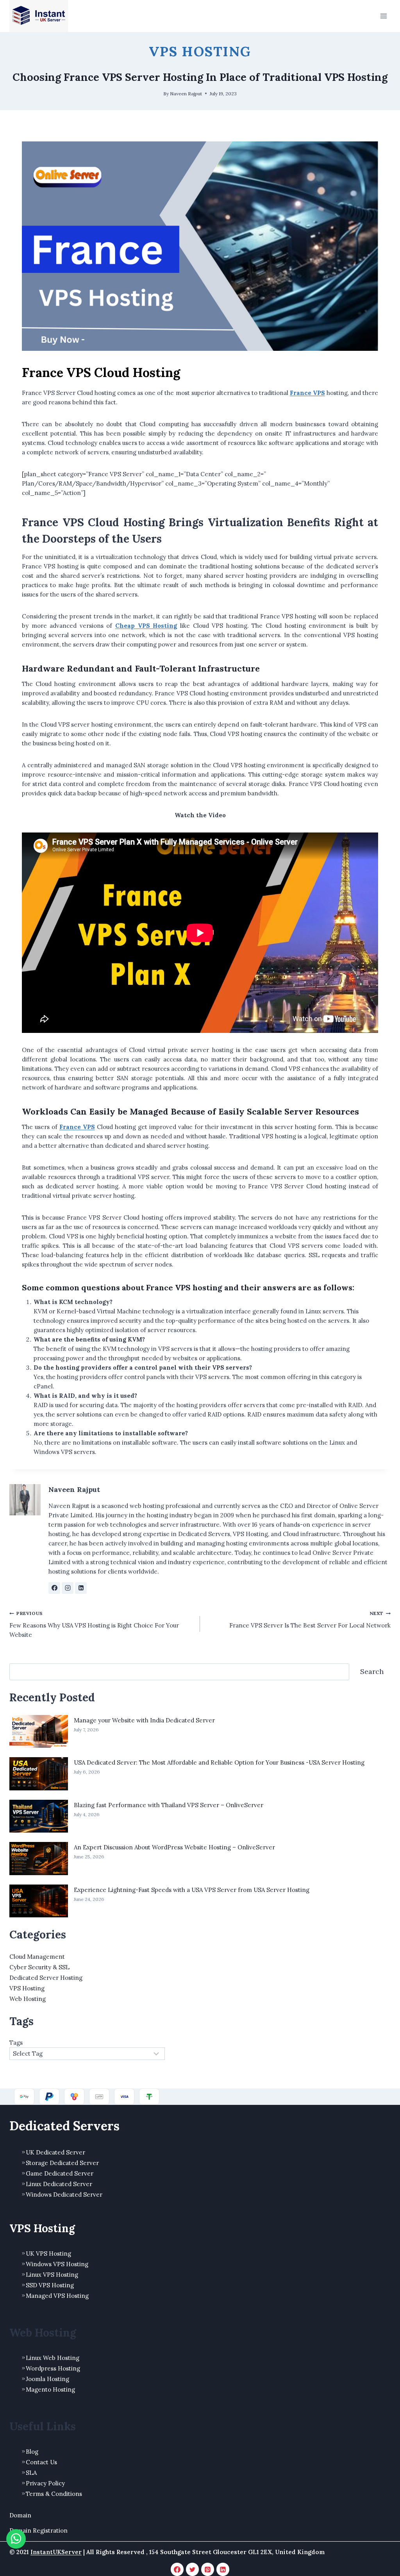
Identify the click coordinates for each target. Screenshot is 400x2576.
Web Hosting (28, 1999)
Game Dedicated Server (60, 2173)
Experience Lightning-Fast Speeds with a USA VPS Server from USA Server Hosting (192, 1890)
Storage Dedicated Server (62, 2163)
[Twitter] (193, 2569)
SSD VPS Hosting (50, 2285)
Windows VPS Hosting (57, 2264)
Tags (16, 2043)
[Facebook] (177, 2569)
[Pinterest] (208, 2569)
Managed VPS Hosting (57, 2296)
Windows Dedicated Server (64, 2195)
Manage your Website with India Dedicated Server (144, 1720)
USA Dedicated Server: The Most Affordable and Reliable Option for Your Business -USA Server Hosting (219, 1762)
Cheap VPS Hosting (146, 626)
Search (372, 1671)
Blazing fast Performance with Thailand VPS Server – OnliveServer (169, 1805)
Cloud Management (37, 1957)
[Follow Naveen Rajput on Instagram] (68, 1588)
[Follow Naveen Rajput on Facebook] (54, 1588)
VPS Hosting (200, 51)
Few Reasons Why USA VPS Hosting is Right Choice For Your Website (94, 1624)
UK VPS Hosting (48, 2254)
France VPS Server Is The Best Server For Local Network (310, 1620)
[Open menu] (383, 16)
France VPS (77, 1127)
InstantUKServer (56, 2552)
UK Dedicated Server (55, 2152)
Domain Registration (38, 2530)
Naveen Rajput (186, 94)
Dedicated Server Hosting (46, 1978)
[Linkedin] (223, 2569)
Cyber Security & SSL (39, 1967)
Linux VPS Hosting (52, 2275)
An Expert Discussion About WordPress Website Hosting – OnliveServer (174, 1847)
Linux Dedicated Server (59, 2184)
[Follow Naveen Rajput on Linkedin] (81, 1588)
